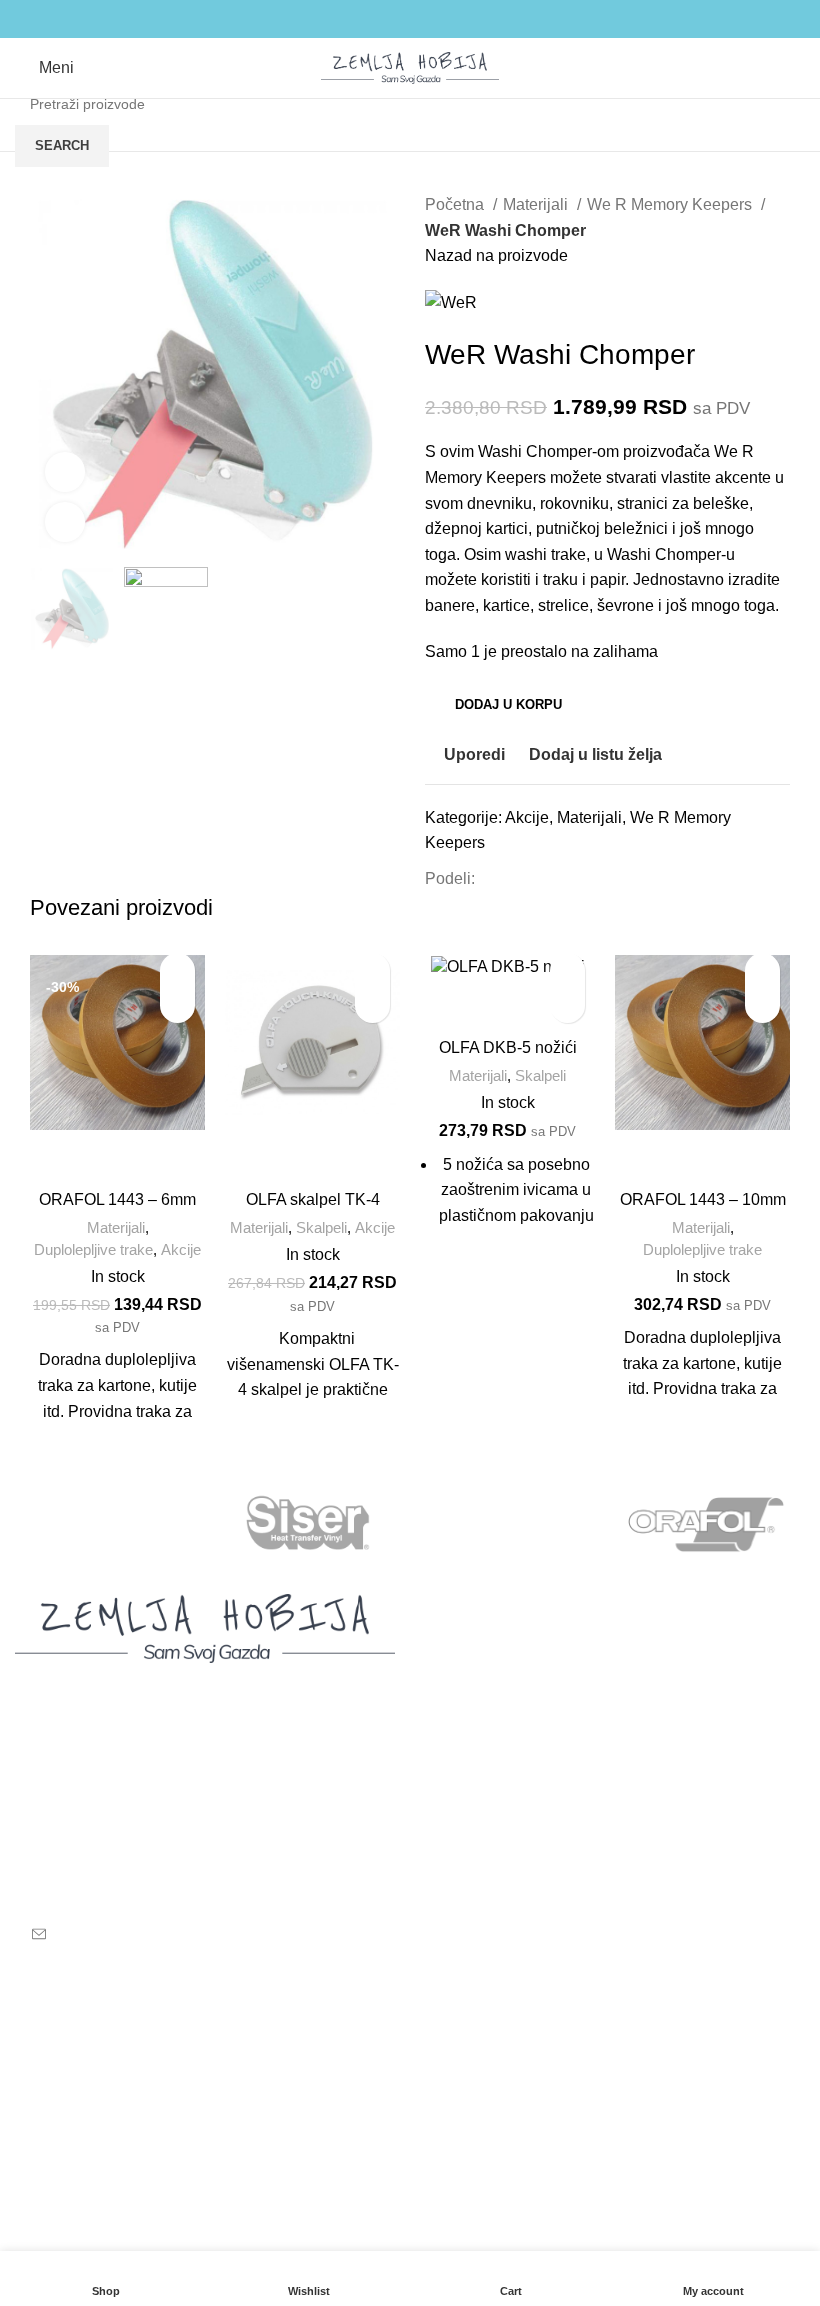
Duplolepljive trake (93, 1249)
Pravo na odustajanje (363, 2139)
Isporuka (45, 2064)
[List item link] (205, 1847)
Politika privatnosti (353, 2064)
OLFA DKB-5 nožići (508, 1047)
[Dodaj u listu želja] (177, 970)
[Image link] (205, 1627)
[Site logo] (410, 66)
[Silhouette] (508, 1524)
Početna (456, 204)
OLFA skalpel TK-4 (313, 1199)
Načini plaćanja (70, 2101)
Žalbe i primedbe (348, 2213)
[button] (177, 1005)
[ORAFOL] (705, 1524)
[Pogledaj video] (65, 472)
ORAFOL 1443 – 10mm (703, 1199)
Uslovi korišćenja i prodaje (382, 2027)
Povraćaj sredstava (356, 2176)
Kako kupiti (54, 2027)
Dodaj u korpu (508, 704)
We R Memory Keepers (671, 204)
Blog (441, 1711)
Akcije (527, 817)
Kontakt (452, 1749)
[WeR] (113, 1524)
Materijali (537, 204)
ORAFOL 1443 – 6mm (117, 1199)
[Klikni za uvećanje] (65, 522)
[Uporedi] (118, 1155)
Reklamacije (332, 2101)
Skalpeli (321, 1227)
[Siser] (311, 1524)
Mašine (451, 1637)
